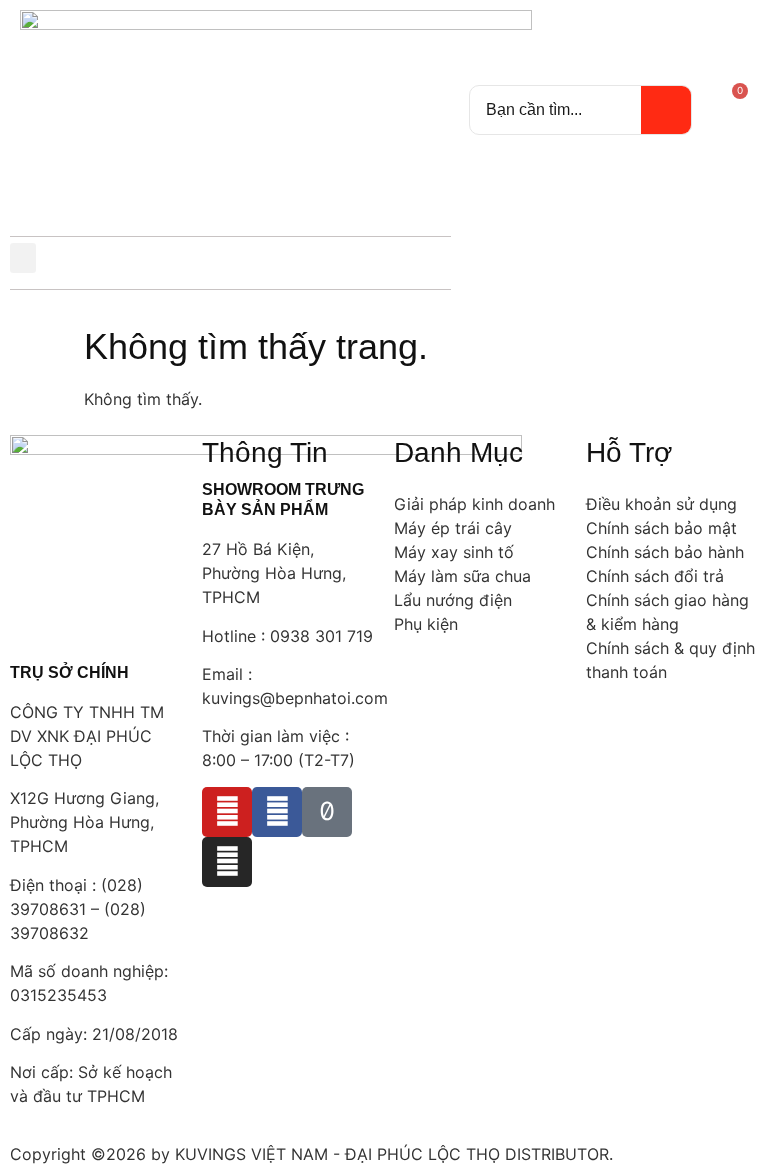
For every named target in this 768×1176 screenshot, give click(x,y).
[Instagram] (227, 862)
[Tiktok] (327, 812)
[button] (23, 258)
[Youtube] (227, 812)
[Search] (666, 110)
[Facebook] (277, 812)
